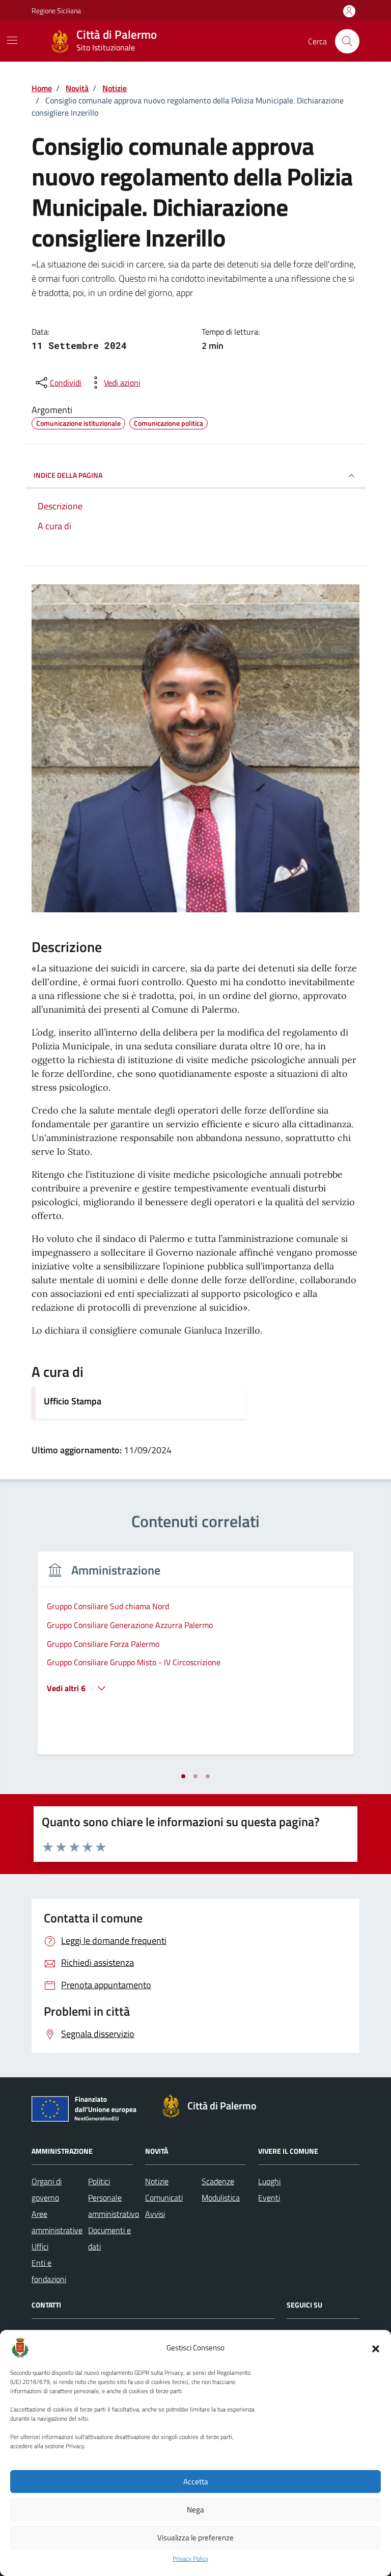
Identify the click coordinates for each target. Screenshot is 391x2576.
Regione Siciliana (56, 10)
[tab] (183, 1776)
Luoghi (269, 2181)
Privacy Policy (190, 2559)
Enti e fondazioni (49, 2271)
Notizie (157, 2181)
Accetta (196, 2482)
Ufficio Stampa (73, 1401)
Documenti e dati (109, 2238)
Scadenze (218, 2181)
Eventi (269, 2198)
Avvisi (155, 2214)
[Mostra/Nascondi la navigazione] (12, 40)
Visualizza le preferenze (195, 2538)
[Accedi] (349, 11)
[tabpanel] (195, 1659)
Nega (195, 2510)
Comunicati (164, 2198)
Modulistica (221, 2198)
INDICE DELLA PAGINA (68, 475)
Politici (99, 2181)
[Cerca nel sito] (347, 41)
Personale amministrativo (114, 2206)
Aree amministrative (57, 2222)
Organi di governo (47, 2189)
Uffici (40, 2246)
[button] (376, 2348)
